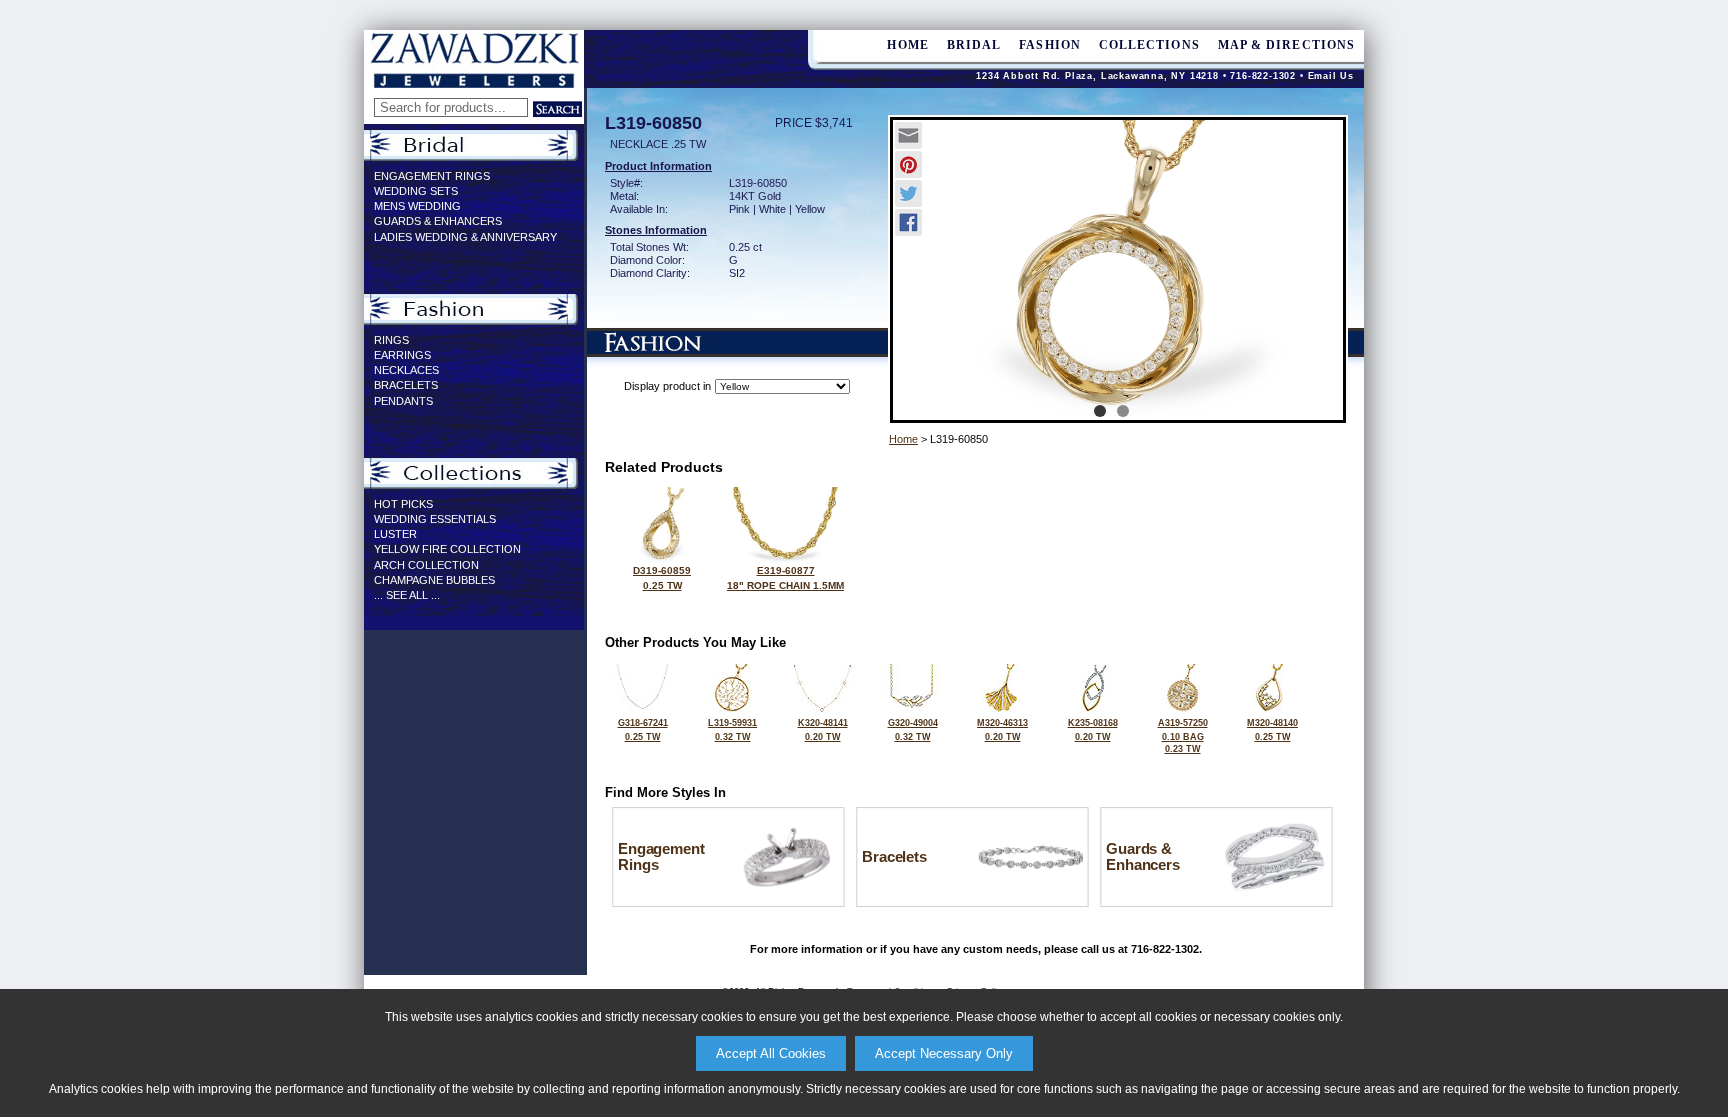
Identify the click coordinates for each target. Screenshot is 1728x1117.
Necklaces (406, 370)
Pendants (403, 401)
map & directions (1286, 45)
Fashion (1050, 45)
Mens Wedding (417, 206)
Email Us (1331, 76)
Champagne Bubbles (434, 580)
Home (903, 439)
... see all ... (407, 595)
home (907, 45)
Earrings (402, 355)
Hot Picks (403, 504)
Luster (395, 534)
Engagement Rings (432, 176)
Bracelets (406, 385)
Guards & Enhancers (438, 221)
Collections (1149, 45)
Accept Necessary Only (944, 1053)
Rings (391, 340)
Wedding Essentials (435, 519)
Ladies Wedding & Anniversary (465, 237)
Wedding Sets (416, 191)
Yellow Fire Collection (447, 549)
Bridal (974, 45)
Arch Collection (426, 565)
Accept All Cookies (771, 1053)
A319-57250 (1183, 736)
